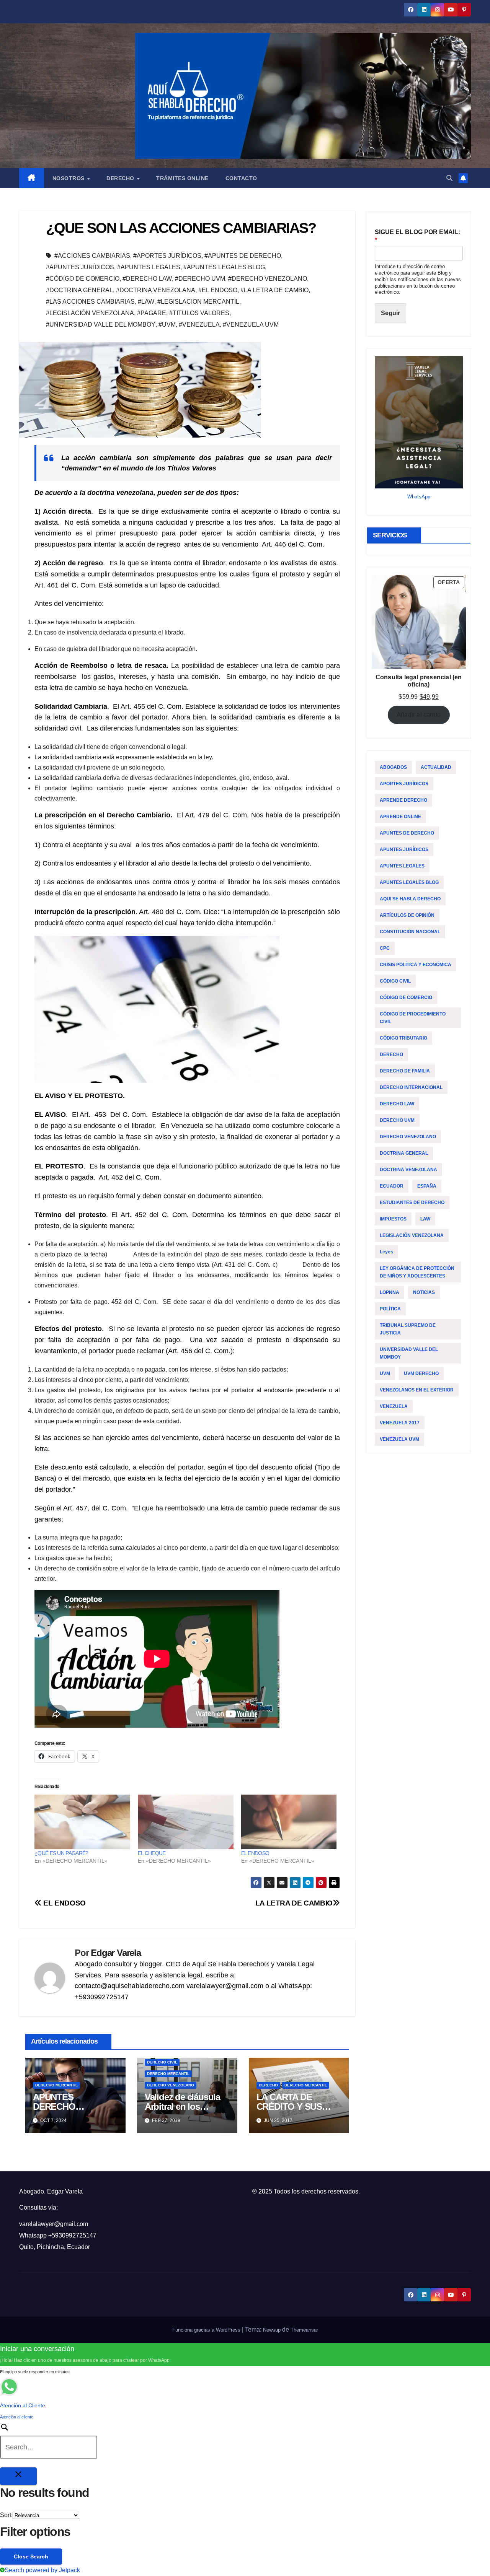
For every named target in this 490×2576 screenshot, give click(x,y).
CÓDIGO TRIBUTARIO (403, 1038)
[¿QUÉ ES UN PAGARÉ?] (82, 1822)
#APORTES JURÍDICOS (167, 256)
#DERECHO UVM (200, 279)
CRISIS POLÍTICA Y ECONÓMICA (416, 965)
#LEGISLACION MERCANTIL (198, 302)
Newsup (272, 2330)
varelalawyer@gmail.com (54, 2224)
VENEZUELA (394, 1406)
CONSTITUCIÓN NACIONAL (410, 932)
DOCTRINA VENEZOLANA (408, 1170)
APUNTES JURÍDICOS (404, 849)
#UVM (167, 325)
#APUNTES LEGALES (149, 267)
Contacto (241, 178)
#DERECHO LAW (147, 279)
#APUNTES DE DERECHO (243, 256)
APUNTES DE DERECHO (407, 833)
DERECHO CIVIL (162, 2062)
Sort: (6, 2515)
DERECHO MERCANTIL (56, 2085)
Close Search (31, 2556)
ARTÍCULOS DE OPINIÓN (407, 915)
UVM (385, 1373)
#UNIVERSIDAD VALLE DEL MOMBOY (101, 325)
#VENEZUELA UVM (251, 325)
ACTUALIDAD (436, 767)
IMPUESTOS (393, 1219)
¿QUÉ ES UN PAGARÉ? (61, 1853)
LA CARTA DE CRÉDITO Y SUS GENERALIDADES (293, 2107)
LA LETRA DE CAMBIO (294, 1903)
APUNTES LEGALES (402, 866)
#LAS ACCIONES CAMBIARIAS (90, 302)
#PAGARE (152, 313)
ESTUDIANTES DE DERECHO (412, 1203)
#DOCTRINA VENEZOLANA (156, 290)
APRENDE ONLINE (400, 817)
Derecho (121, 178)
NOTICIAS (424, 1292)
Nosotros (69, 178)
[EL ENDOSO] (289, 1822)
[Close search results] (18, 2476)
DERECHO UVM (397, 1120)
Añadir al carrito (419, 715)
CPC (385, 948)
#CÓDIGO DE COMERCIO (83, 279)
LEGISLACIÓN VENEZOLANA (412, 1235)
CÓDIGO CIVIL (395, 981)
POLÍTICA (390, 1309)
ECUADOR (392, 1186)
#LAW (146, 302)
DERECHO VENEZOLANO (171, 2085)
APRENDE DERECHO (403, 800)
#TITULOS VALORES (199, 313)
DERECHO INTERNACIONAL (411, 1087)
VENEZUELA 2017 (400, 1423)
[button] (449, 178)
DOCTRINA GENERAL (404, 1153)
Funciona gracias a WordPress (207, 2330)
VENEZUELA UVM (399, 1439)
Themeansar (304, 2330)
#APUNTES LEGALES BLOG (224, 267)
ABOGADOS (393, 767)
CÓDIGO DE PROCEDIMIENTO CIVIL (413, 1018)
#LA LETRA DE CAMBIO (274, 290)
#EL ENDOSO (218, 290)
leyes (386, 1252)
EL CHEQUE (152, 1853)
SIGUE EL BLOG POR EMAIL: (417, 236)
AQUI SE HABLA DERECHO (410, 899)
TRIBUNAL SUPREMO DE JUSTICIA (408, 1329)
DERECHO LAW (397, 1104)
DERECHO (268, 2085)
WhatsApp (419, 497)
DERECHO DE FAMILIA (405, 1071)
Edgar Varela (116, 1953)
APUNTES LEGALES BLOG (409, 882)
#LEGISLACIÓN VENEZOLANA (90, 313)
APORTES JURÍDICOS (404, 784)
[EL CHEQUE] (186, 1822)
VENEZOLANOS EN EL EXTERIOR (417, 1390)
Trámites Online (182, 178)
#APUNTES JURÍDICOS (80, 267)
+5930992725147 (72, 2235)
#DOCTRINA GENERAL (79, 290)
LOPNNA (390, 1292)
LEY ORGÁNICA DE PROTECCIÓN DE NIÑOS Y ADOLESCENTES (417, 1272)
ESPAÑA (427, 1186)
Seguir (390, 313)
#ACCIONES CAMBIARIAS (92, 256)
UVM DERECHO (421, 1373)
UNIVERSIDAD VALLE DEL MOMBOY (409, 1353)
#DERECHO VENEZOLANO (268, 279)
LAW (425, 1219)
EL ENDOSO (255, 1853)
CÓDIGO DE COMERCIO (406, 998)
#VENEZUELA (199, 325)
